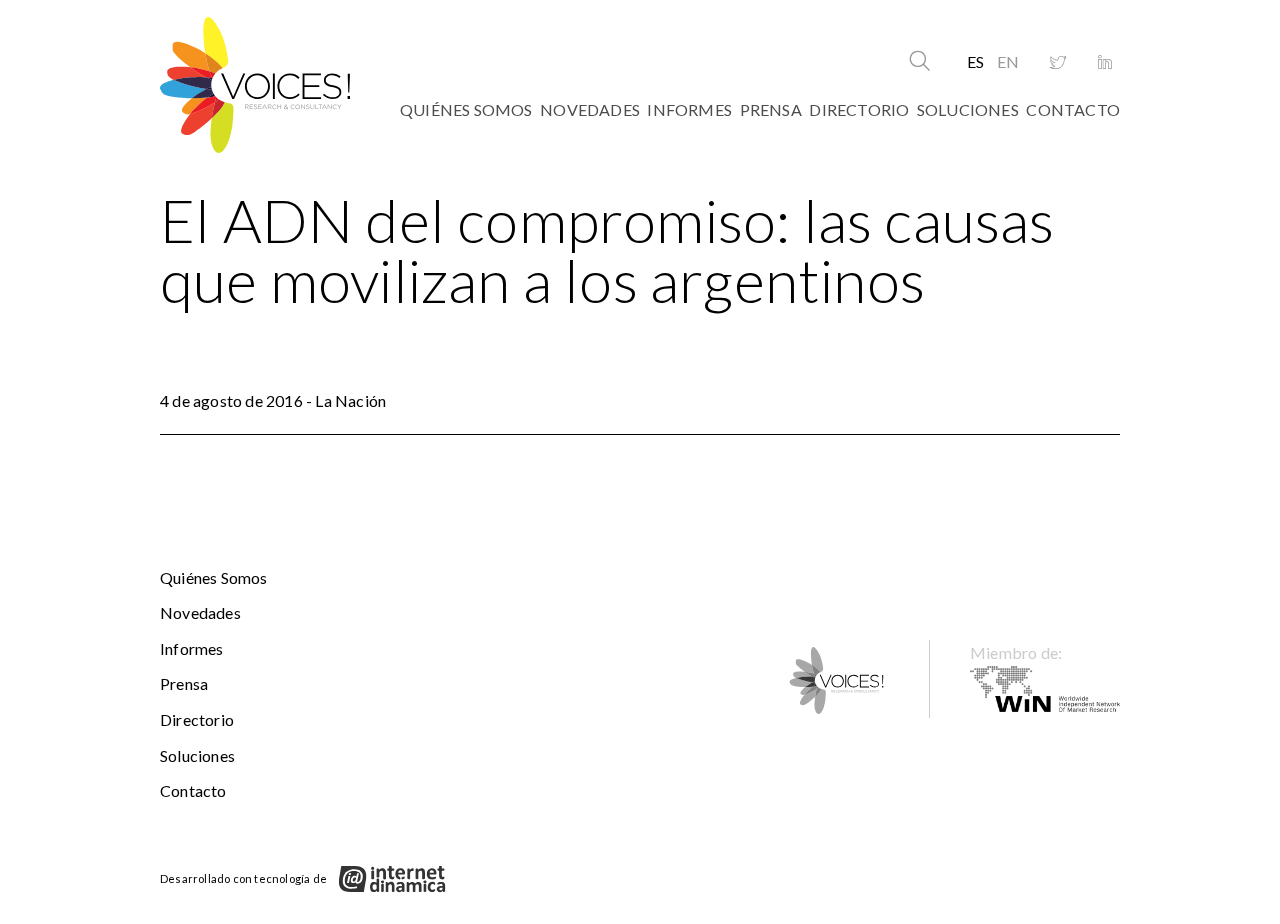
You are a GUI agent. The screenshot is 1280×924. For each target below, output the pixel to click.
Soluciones (968, 109)
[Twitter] (1058, 63)
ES (975, 61)
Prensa (771, 109)
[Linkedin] (1105, 63)
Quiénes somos (466, 109)
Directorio (859, 109)
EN (1008, 61)
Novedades (590, 109)
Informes (689, 109)
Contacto (1073, 109)
